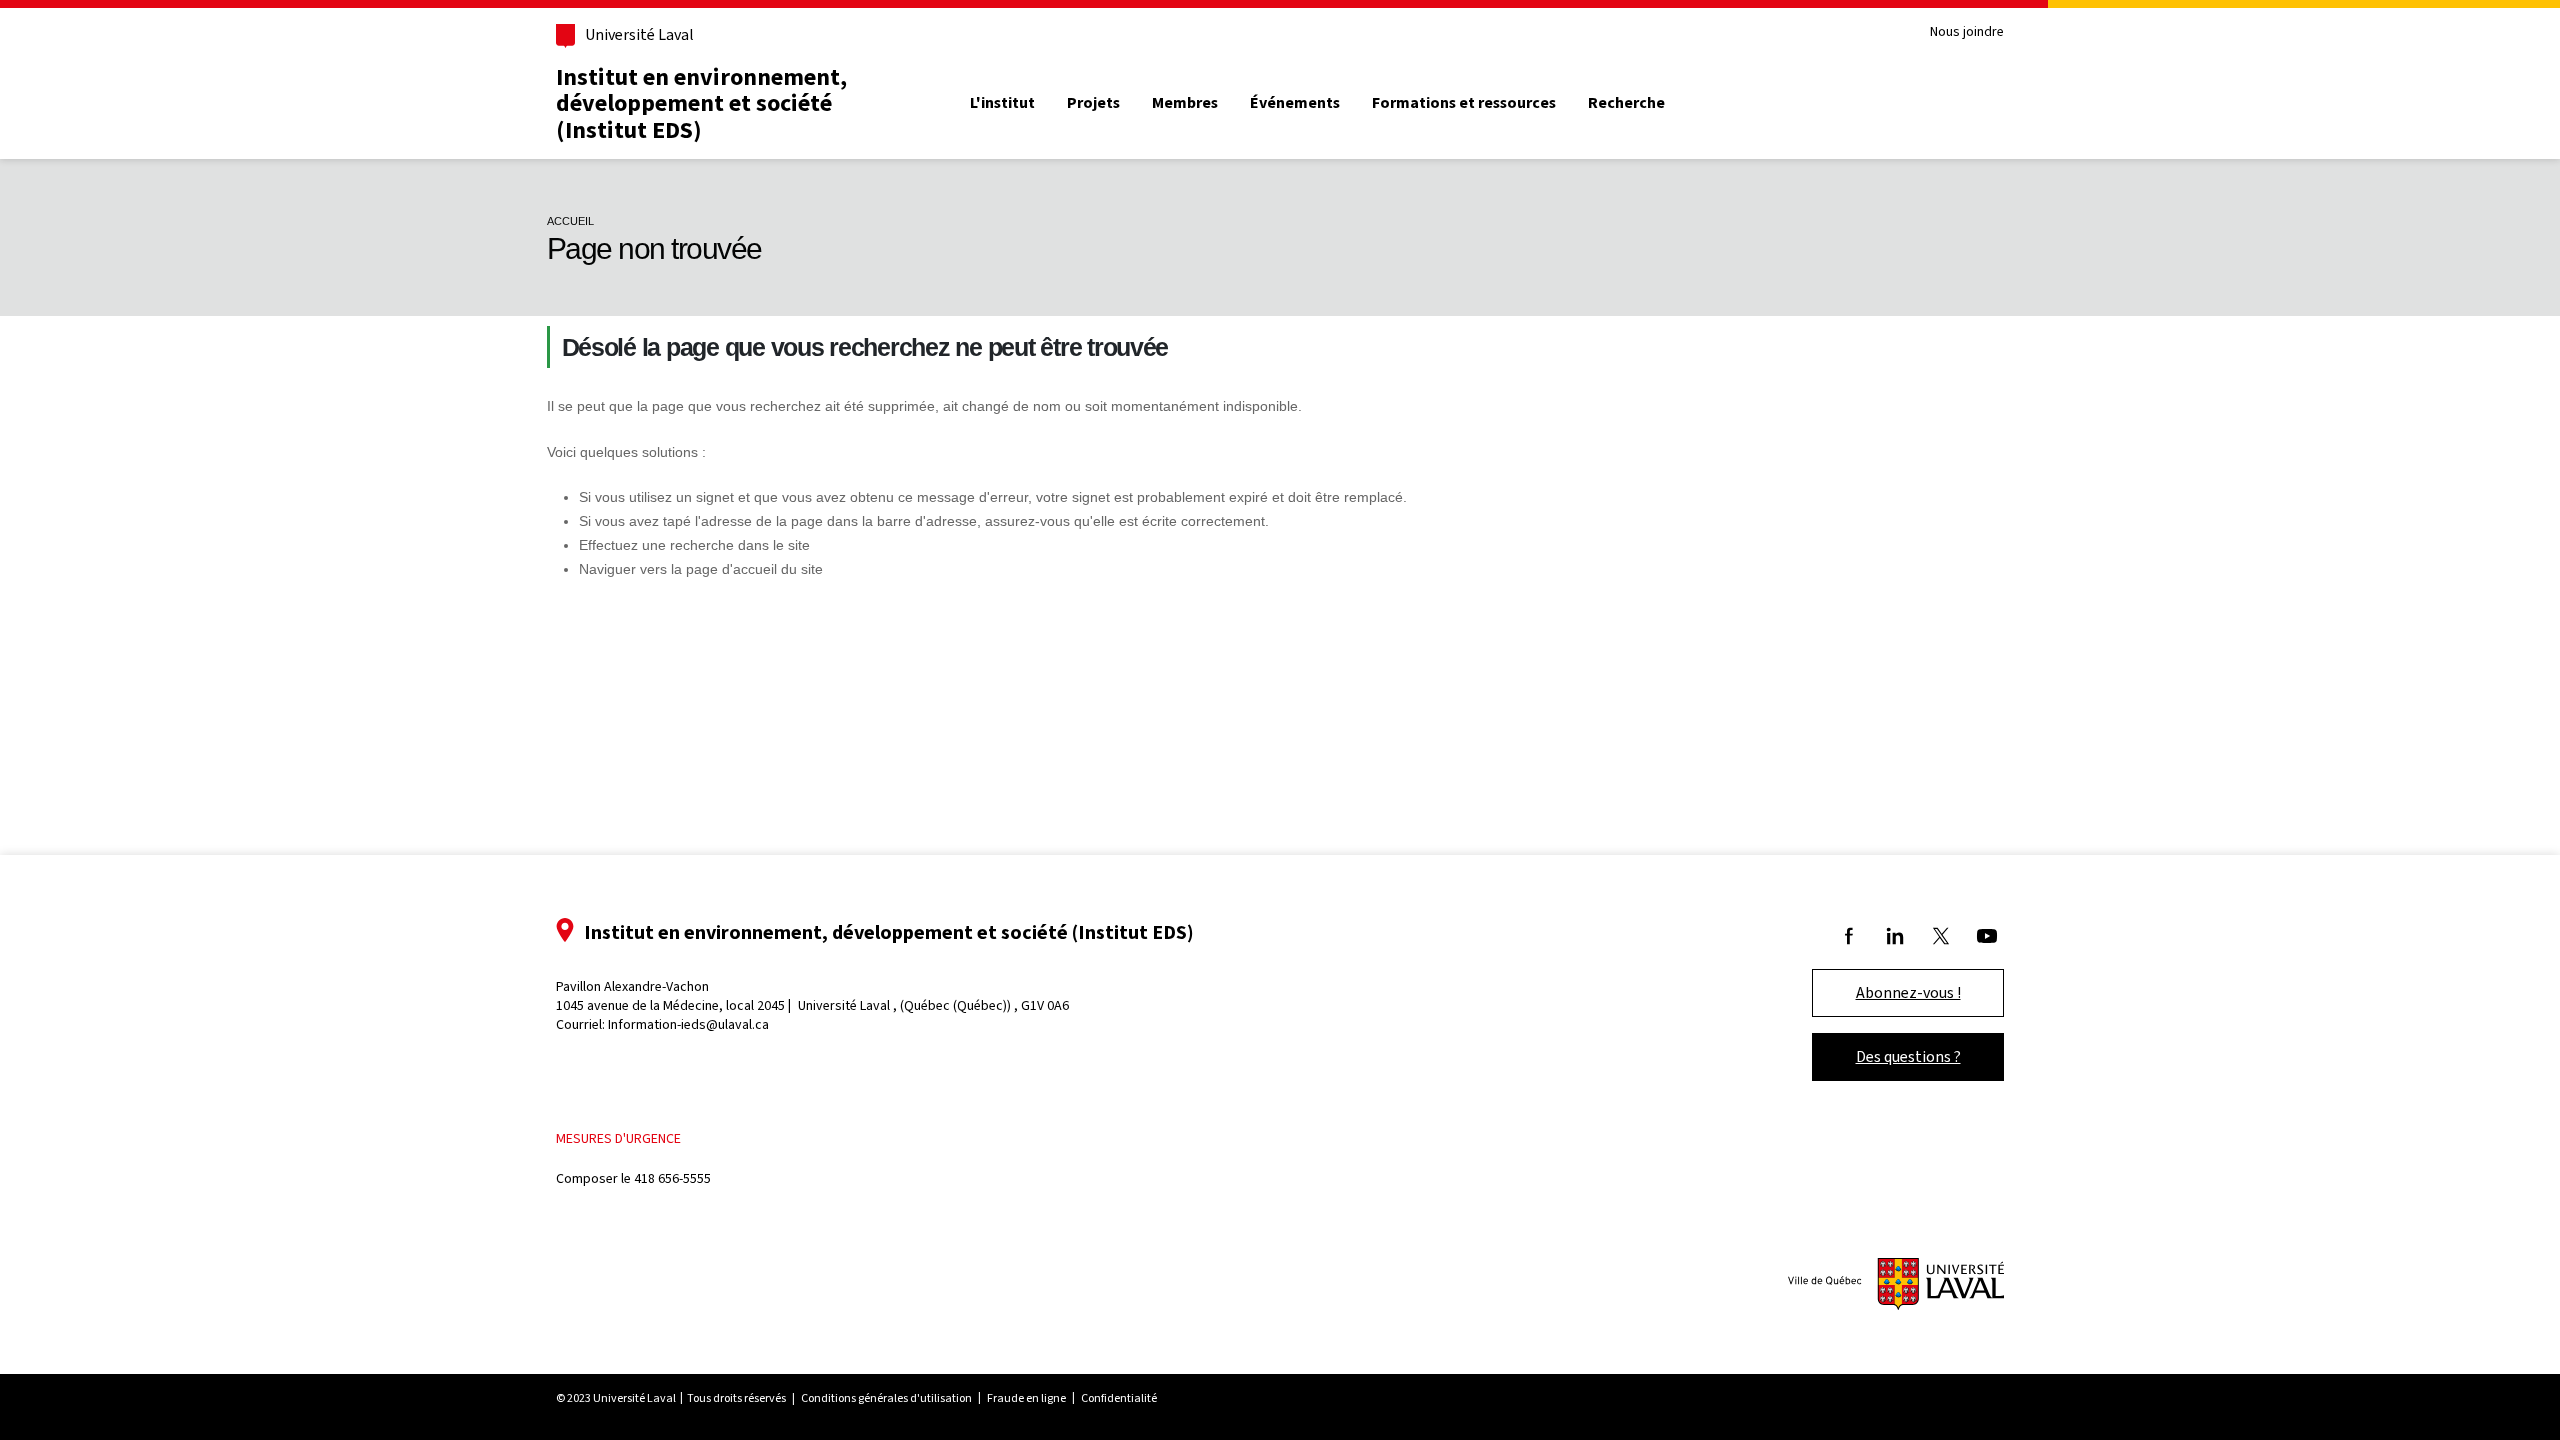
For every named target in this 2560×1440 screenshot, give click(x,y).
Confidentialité (1119, 1398)
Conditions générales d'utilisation (886, 1398)
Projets (1093, 103)
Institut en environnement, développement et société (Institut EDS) (701, 103)
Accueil (570, 221)
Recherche (1626, 103)
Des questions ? (1908, 1056)
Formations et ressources (1464, 103)
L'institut (1002, 103)
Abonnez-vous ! (1908, 992)
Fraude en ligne (1026, 1398)
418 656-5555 (672, 1178)
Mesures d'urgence (618, 1138)
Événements (1295, 103)
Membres (1185, 103)
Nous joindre (1967, 32)
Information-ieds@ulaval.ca (688, 1024)
